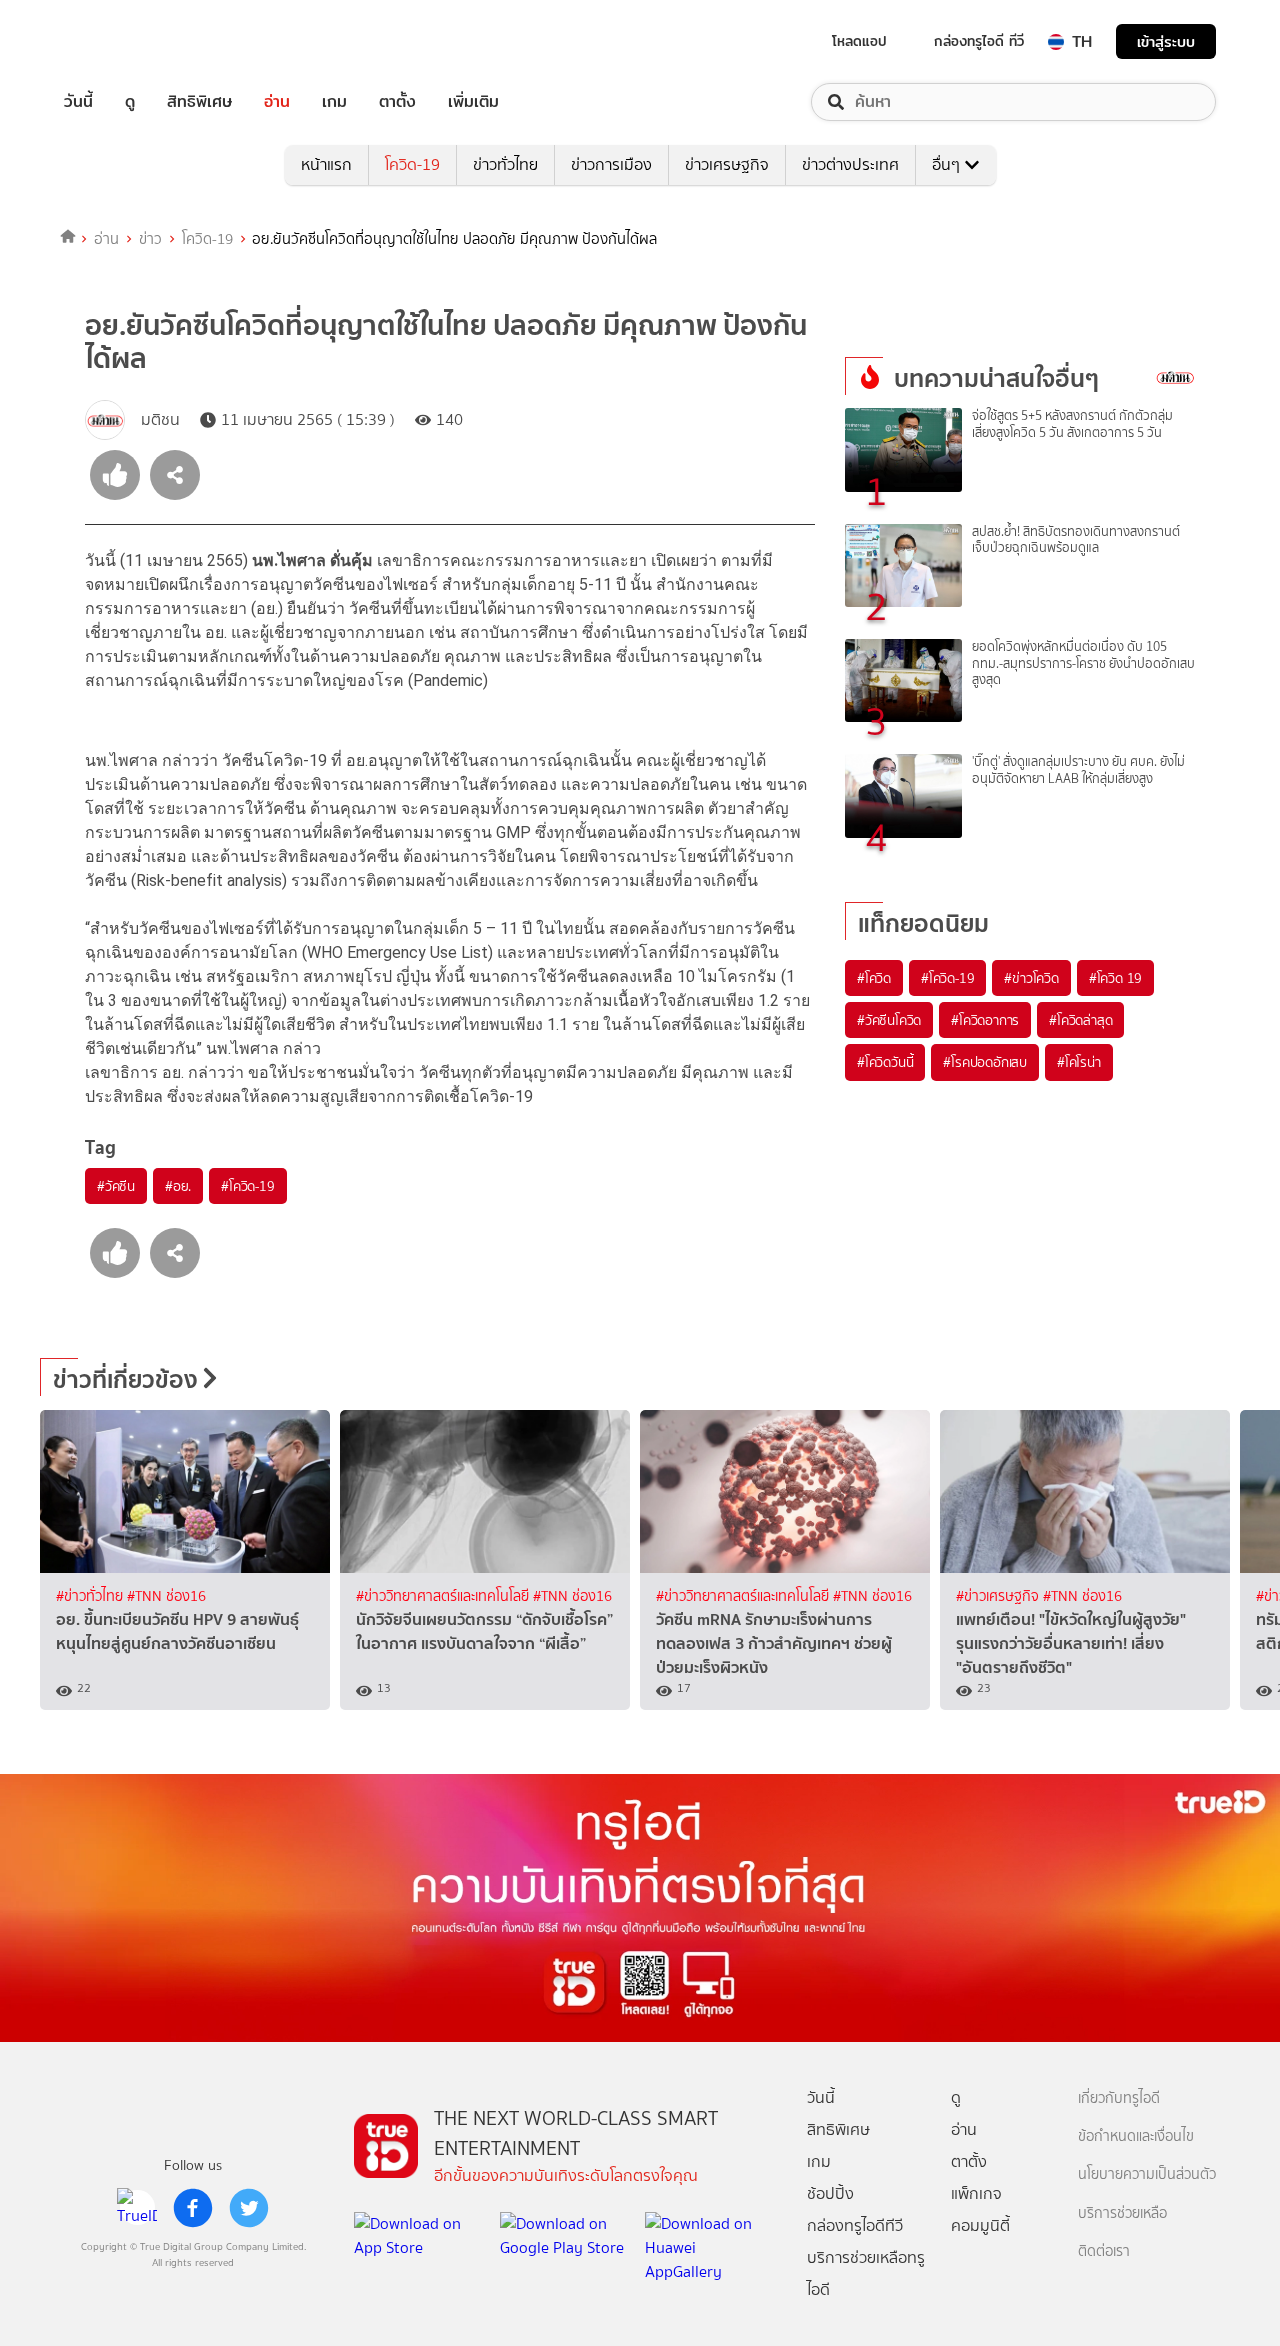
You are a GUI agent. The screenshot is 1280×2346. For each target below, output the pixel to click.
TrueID (124, 41)
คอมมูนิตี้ (980, 2225)
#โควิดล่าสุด (1080, 1020)
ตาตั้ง (397, 102)
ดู (130, 102)
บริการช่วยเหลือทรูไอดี (866, 2273)
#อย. (178, 1186)
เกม (334, 102)
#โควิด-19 (247, 1186)
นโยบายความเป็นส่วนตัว (1147, 2174)
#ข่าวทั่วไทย (91, 1596)
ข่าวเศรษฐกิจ (727, 164)
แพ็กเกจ (976, 2193)
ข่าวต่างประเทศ (850, 164)
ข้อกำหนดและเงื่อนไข (1136, 2136)
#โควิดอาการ (985, 1020)
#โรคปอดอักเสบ (985, 1062)
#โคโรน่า (1079, 1062)
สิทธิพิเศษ (199, 102)
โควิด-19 (412, 164)
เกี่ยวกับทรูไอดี (1119, 2098)
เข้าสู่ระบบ (1166, 41)
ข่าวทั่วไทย (505, 164)
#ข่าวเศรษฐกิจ (999, 1596)
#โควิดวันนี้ (885, 1062)
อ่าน (277, 102)
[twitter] (249, 2208)
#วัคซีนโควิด (889, 1020)
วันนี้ (78, 102)
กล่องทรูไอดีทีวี (855, 2225)
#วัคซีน (116, 1186)
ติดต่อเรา (1104, 2251)
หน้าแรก (326, 164)
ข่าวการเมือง (611, 164)
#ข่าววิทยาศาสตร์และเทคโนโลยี (444, 1596)
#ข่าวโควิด (1031, 978)
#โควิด (874, 978)
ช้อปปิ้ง (830, 2193)
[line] (137, 2208)
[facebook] (193, 2208)
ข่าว (150, 239)
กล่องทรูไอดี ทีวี (979, 41)
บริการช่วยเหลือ (1122, 2213)
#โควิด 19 (1115, 978)
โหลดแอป (859, 41)
